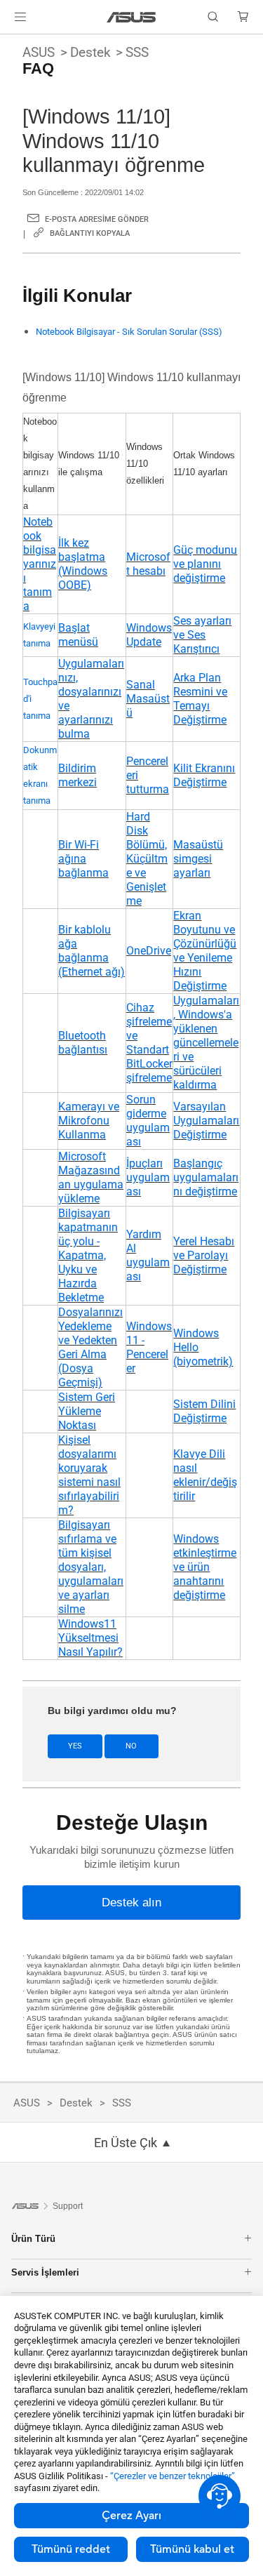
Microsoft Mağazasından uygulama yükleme (91, 1177)
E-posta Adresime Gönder (97, 219)
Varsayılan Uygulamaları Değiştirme (206, 1121)
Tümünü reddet (71, 2549)
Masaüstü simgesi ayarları (198, 859)
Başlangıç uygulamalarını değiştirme (206, 1177)
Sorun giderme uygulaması (148, 1121)
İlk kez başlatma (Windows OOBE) (83, 564)
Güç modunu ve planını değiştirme (205, 564)
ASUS (39, 52)
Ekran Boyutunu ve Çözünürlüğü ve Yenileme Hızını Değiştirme (205, 951)
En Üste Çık (126, 2143)
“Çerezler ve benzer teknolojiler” (173, 2476)
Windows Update (149, 635)
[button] (20, 17)
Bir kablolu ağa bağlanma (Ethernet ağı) (92, 951)
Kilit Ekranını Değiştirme (204, 775)
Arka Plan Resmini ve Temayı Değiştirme (200, 699)
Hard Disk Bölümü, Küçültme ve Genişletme (147, 859)
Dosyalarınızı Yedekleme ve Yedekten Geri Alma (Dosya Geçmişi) (90, 1347)
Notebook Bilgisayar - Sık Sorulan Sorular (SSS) (129, 332)
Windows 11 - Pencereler (149, 1347)
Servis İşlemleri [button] (45, 2272)
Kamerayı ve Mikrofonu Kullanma (89, 1121)
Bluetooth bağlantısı (83, 1043)
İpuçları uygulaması (148, 1177)
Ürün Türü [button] (33, 2239)
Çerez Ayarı (131, 2516)
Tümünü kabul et (192, 2549)
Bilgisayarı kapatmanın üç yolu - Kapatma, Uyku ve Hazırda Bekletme (88, 1255)
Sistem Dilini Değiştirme (204, 1411)
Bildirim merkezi (77, 775)
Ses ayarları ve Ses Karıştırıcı (202, 635)
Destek (90, 52)
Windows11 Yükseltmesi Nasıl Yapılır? (90, 1638)
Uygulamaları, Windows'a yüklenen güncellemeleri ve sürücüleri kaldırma (206, 1043)
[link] (131, 17)
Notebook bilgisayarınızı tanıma (40, 564)
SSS (137, 52)
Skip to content (8, 44)
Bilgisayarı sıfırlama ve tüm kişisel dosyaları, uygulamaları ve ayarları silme (91, 1567)
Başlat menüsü (78, 635)
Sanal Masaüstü (148, 699)
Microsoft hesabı (148, 564)
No (131, 1746)
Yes (75, 1746)
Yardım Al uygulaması (148, 1255)
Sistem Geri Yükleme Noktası (87, 1411)
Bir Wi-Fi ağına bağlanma (83, 859)
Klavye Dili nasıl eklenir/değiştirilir (205, 1475)
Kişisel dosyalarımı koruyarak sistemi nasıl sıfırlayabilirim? (89, 1475)
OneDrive (149, 951)
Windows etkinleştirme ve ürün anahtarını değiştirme (205, 1567)
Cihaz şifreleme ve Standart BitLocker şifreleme (149, 1043)
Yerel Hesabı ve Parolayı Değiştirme (204, 1255)
